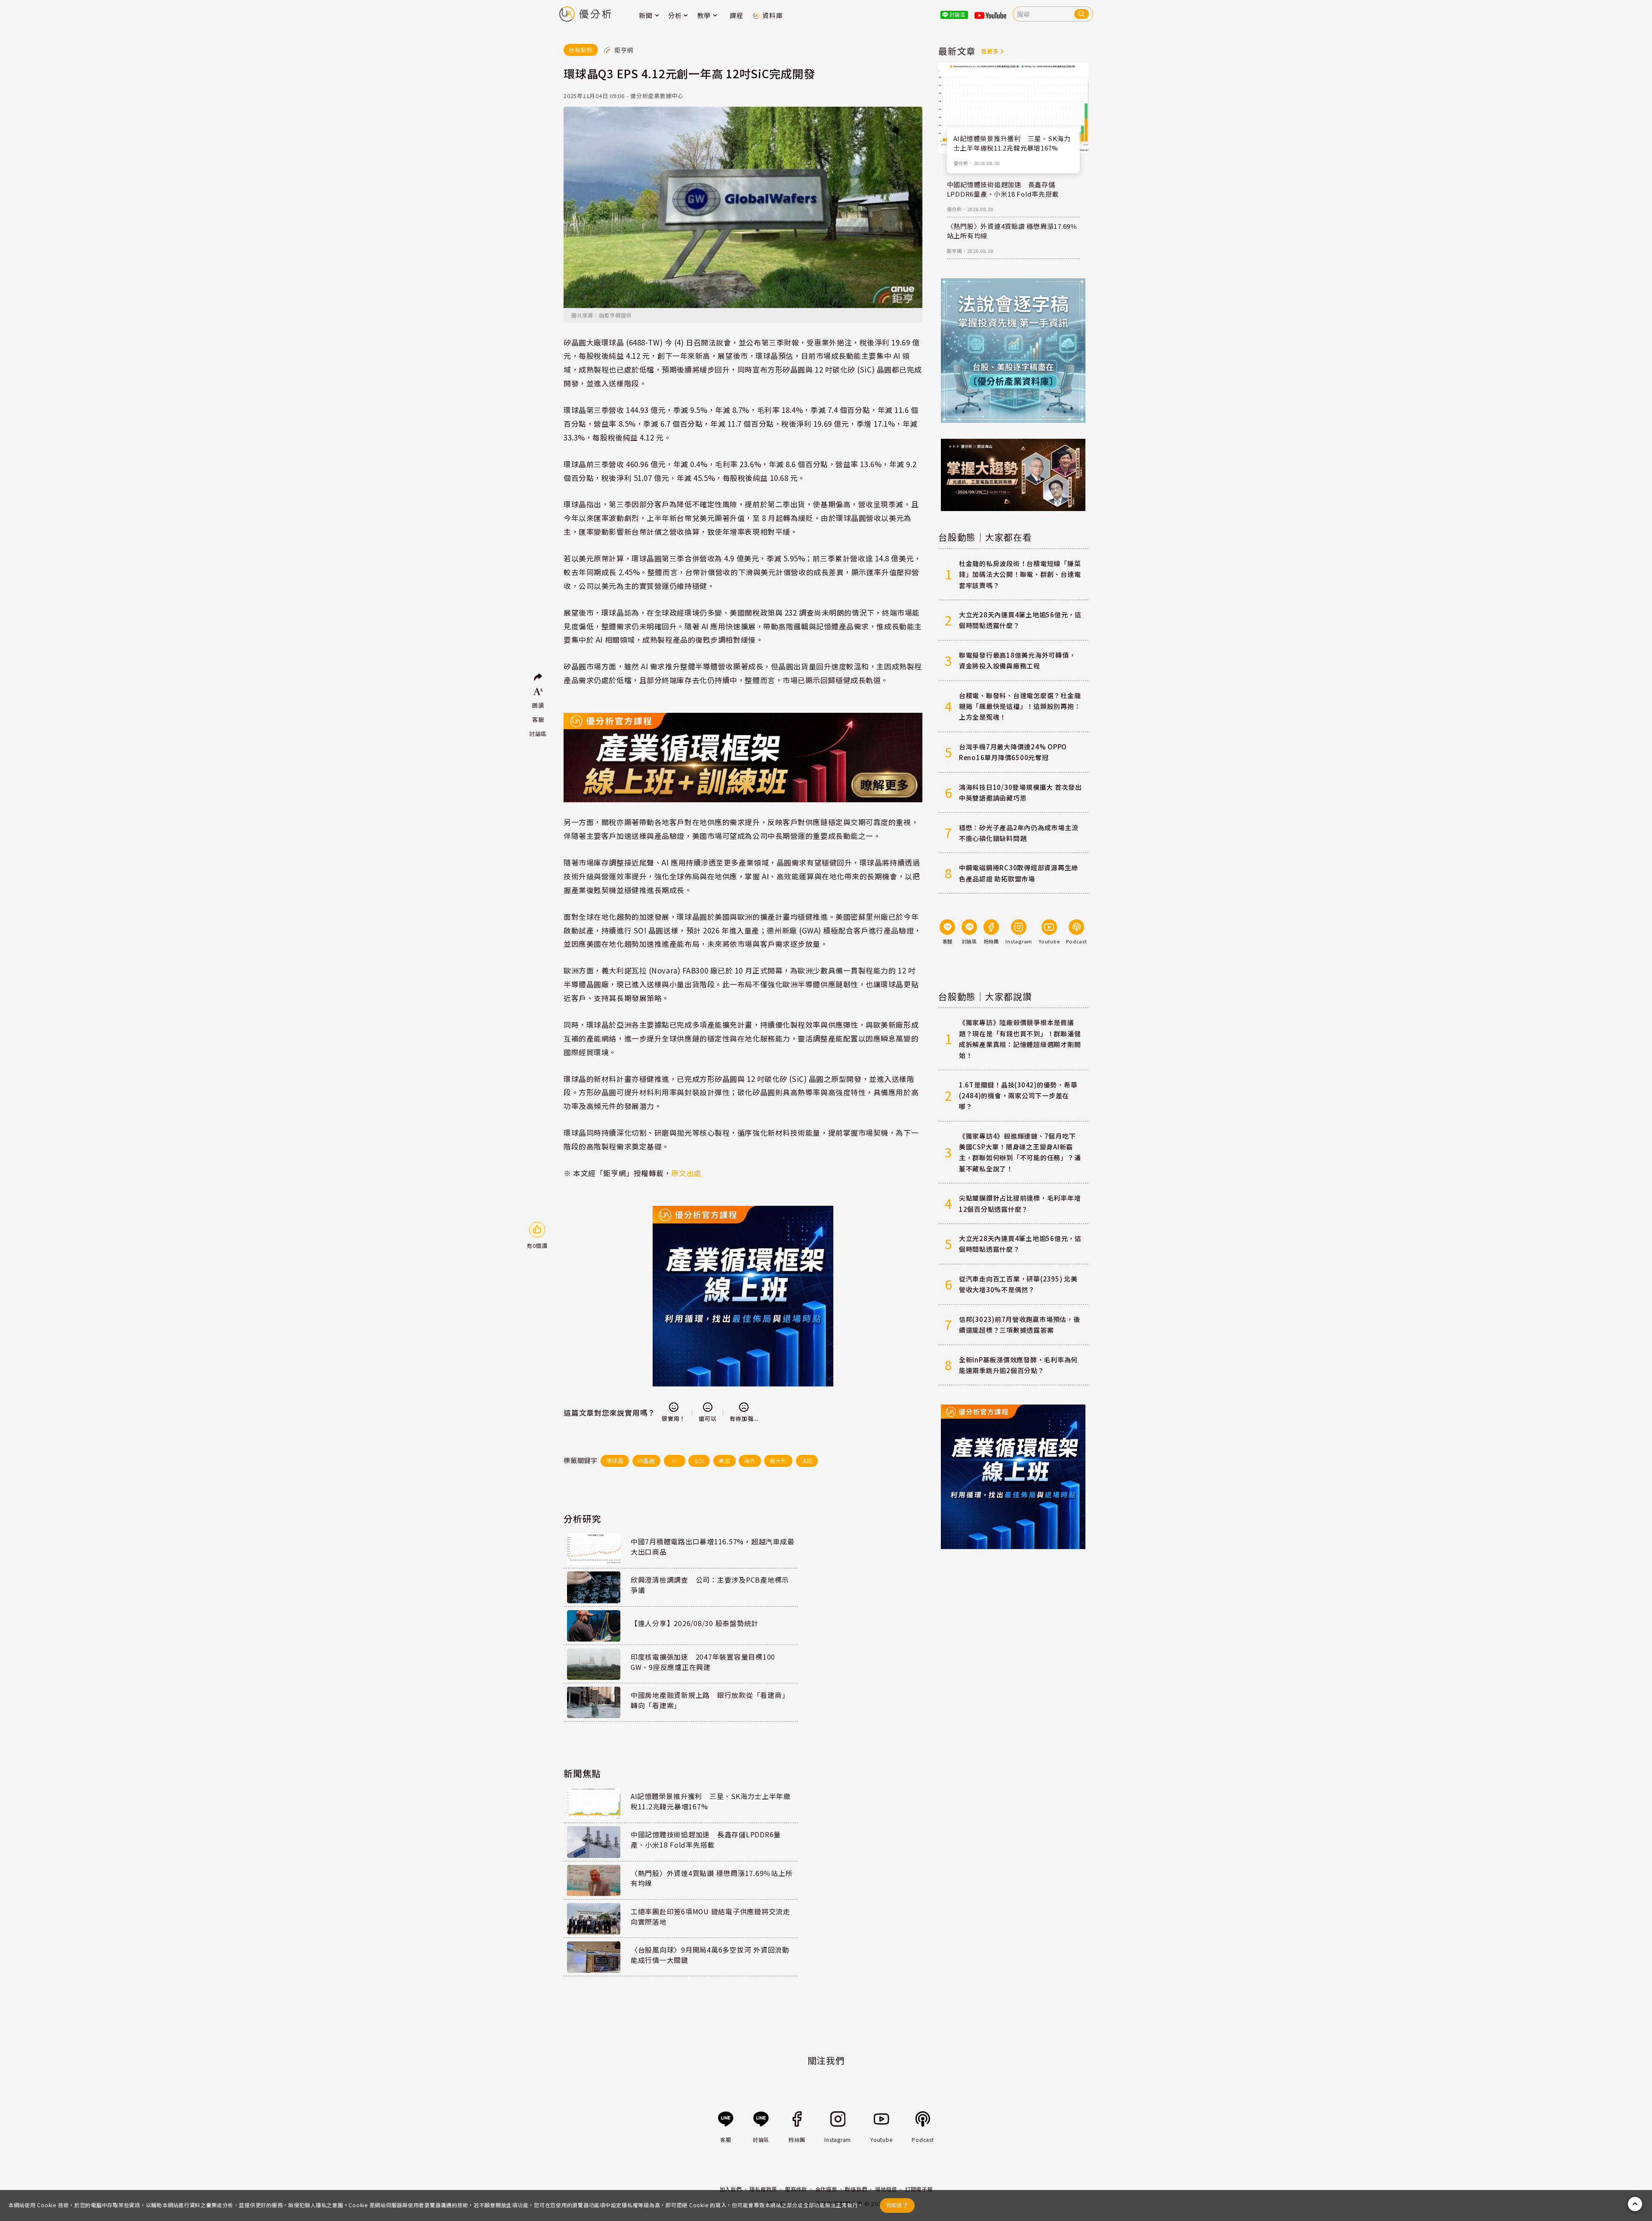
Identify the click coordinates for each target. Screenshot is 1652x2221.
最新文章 (957, 51)
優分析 (961, 163)
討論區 (538, 734)
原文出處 (686, 1173)
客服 (538, 719)
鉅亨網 (954, 251)
